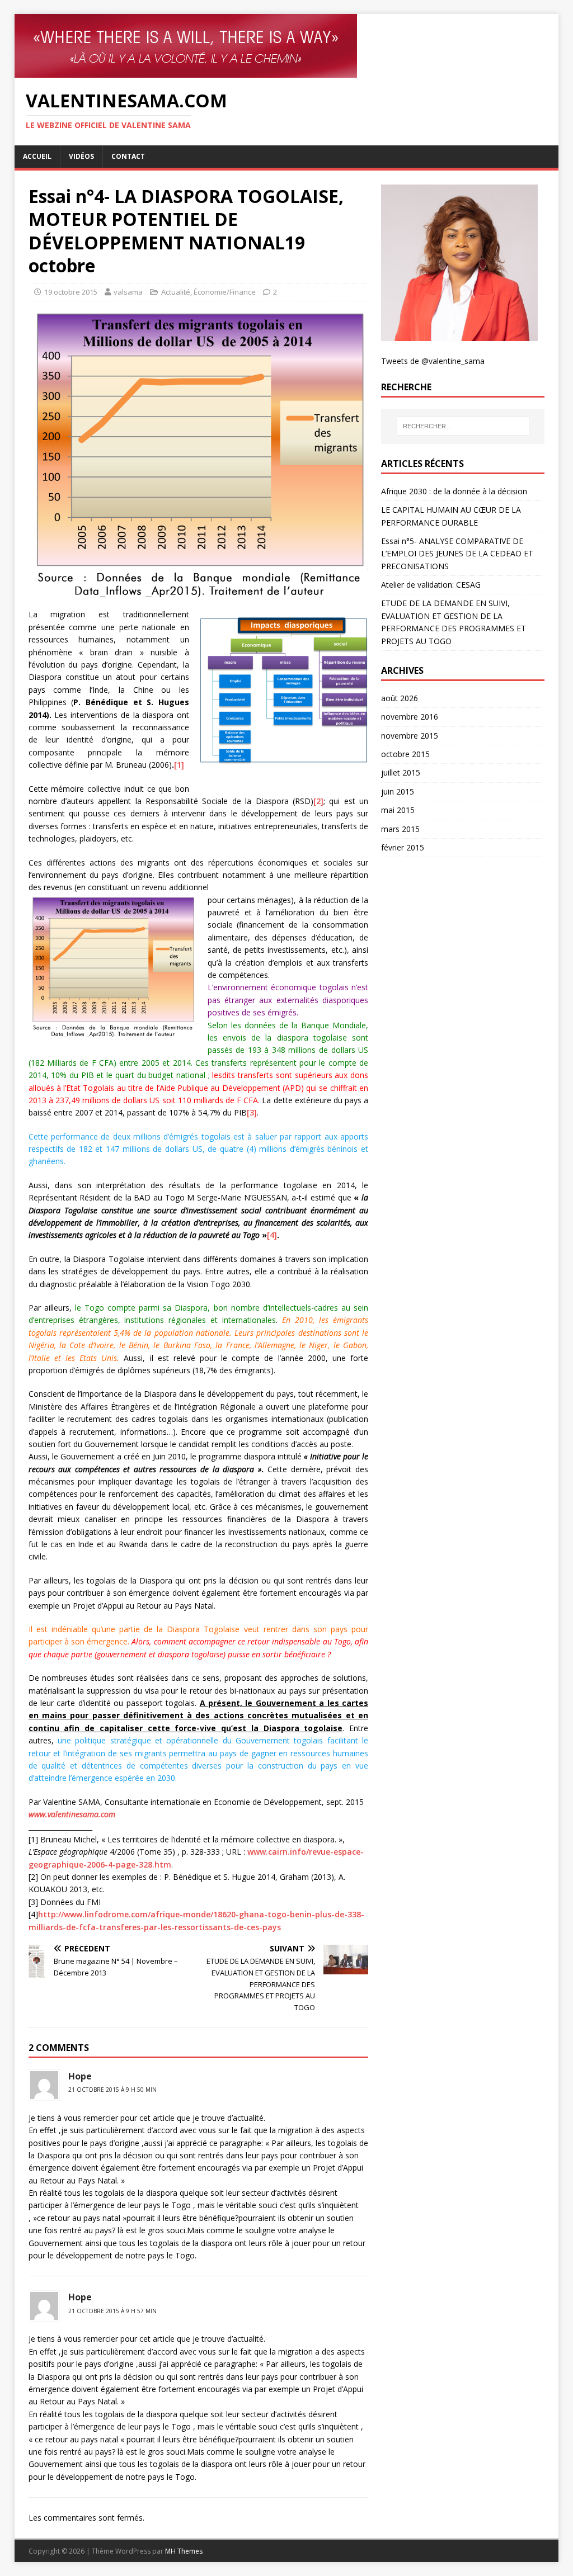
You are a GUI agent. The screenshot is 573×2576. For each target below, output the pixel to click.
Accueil (37, 156)
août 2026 (400, 698)
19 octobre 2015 (71, 292)
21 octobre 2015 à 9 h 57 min (112, 2311)
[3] (252, 1112)
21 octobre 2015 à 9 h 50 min (112, 2090)
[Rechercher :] (463, 426)
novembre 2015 (410, 736)
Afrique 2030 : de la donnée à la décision (454, 491)
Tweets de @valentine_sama (433, 361)
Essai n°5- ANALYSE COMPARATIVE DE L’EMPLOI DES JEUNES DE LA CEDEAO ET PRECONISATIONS (457, 554)
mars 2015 (400, 829)
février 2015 (403, 847)
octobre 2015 (405, 754)
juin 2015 (398, 791)
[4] (272, 1235)
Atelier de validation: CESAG (431, 585)
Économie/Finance (225, 292)
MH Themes (184, 2551)
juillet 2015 (401, 772)
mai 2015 (398, 810)
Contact (128, 156)
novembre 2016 (410, 717)
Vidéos (81, 156)
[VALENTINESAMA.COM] (287, 46)
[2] (318, 801)
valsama (128, 292)
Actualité (176, 292)
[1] (179, 765)
